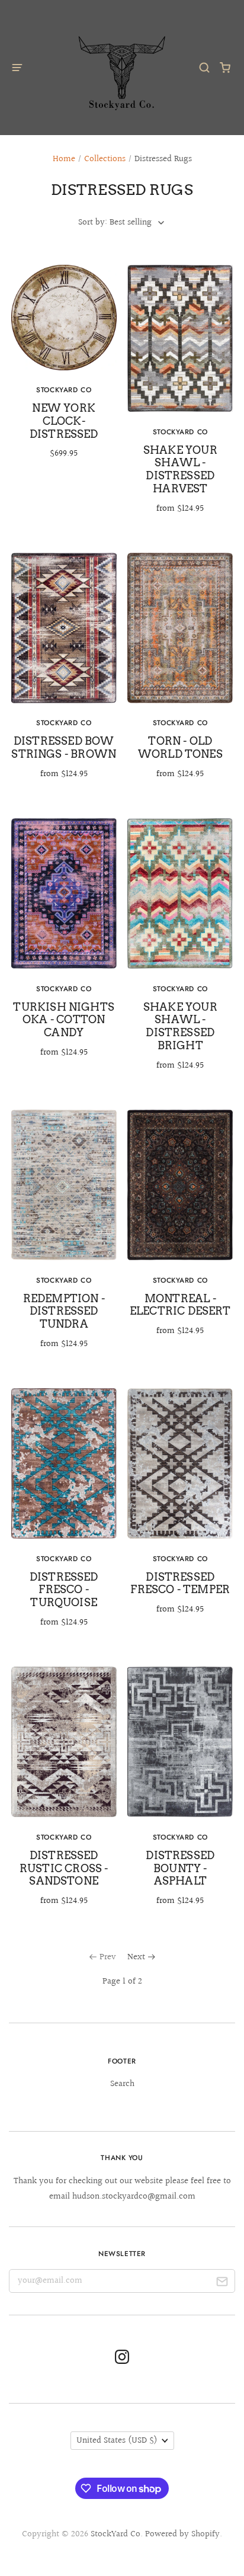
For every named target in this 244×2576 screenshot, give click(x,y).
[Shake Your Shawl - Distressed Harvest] (180, 398)
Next (136, 1957)
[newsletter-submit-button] (222, 2284)
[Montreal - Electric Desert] (180, 1231)
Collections (105, 159)
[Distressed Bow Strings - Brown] (64, 675)
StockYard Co (115, 2534)
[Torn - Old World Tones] (180, 675)
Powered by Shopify (182, 2534)
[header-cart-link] (225, 67)
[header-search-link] (205, 67)
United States (117, 2441)
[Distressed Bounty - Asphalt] (180, 1795)
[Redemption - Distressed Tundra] (64, 1238)
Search (122, 2084)
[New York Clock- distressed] (64, 370)
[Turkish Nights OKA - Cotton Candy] (64, 946)
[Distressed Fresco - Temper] (180, 1510)
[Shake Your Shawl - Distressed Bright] (180, 953)
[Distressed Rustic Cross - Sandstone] (64, 1795)
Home (64, 159)
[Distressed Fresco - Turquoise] (64, 1516)
